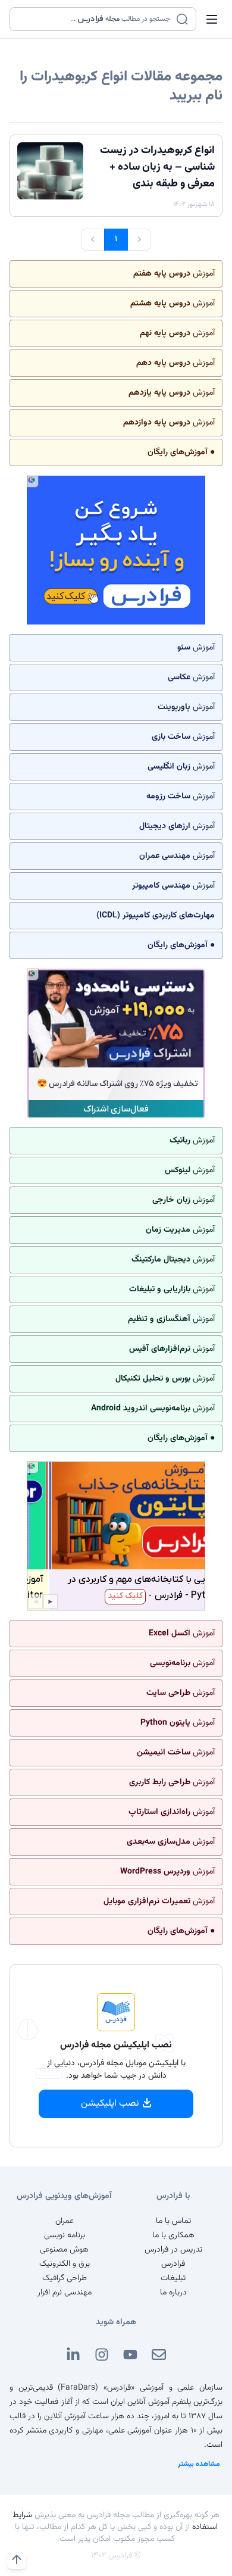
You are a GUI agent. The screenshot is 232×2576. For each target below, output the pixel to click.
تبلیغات (173, 2278)
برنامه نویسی (65, 2235)
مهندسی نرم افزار (65, 2293)
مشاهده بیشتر (199, 2464)
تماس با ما (173, 2221)
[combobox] (95, 19)
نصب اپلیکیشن (110, 2104)
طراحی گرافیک (65, 2278)
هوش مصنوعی (64, 2250)
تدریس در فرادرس (173, 2250)
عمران (65, 2221)
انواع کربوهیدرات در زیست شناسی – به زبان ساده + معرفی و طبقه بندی (157, 167)
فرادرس (173, 2264)
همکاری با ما (173, 2235)
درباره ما (173, 2293)
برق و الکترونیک (65, 2264)
